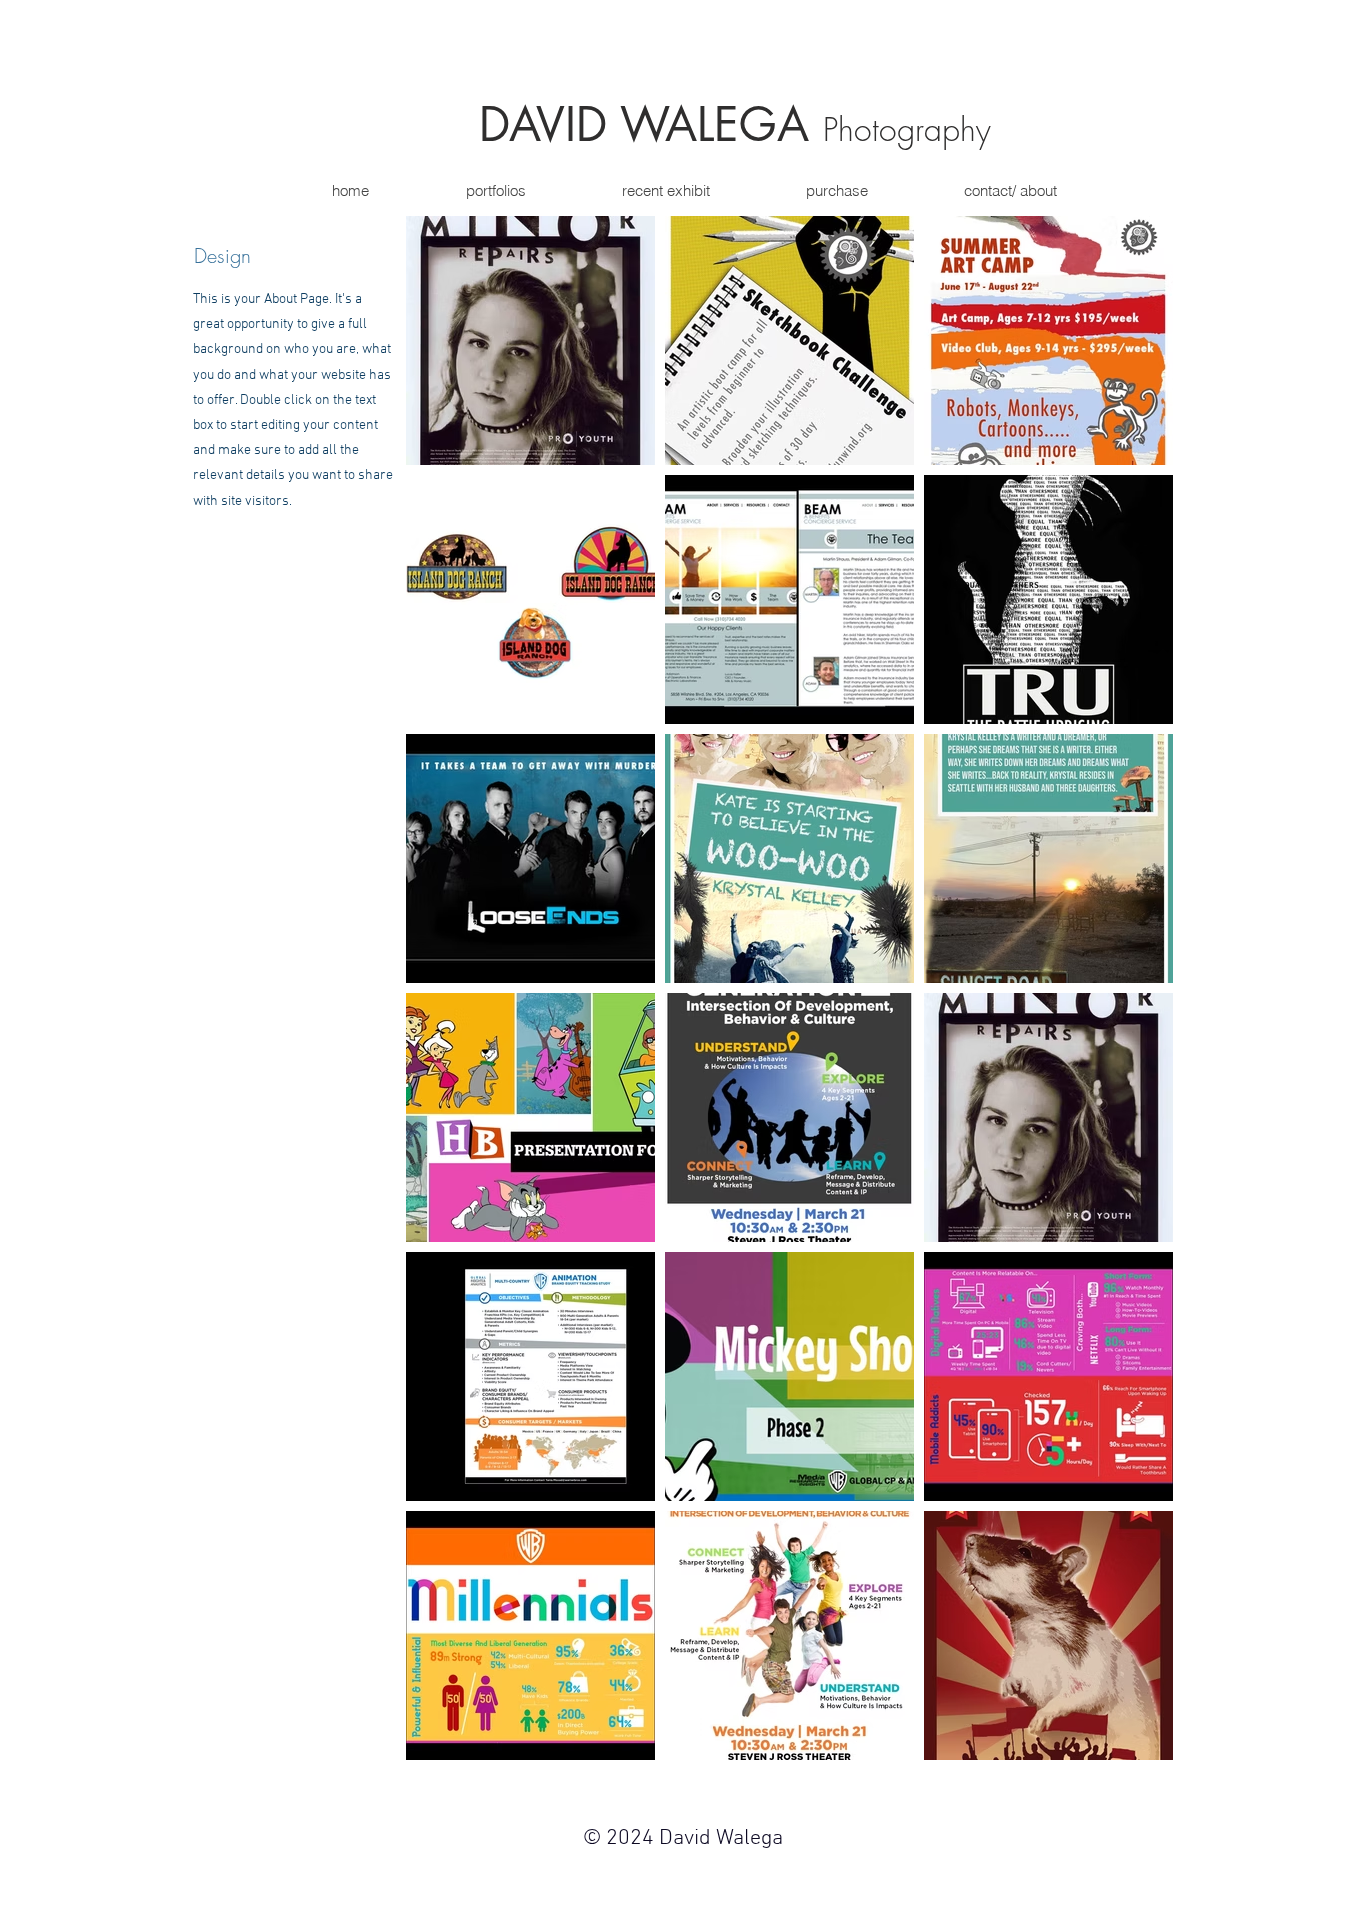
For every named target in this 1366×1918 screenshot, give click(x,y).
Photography (907, 129)
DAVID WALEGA (651, 124)
